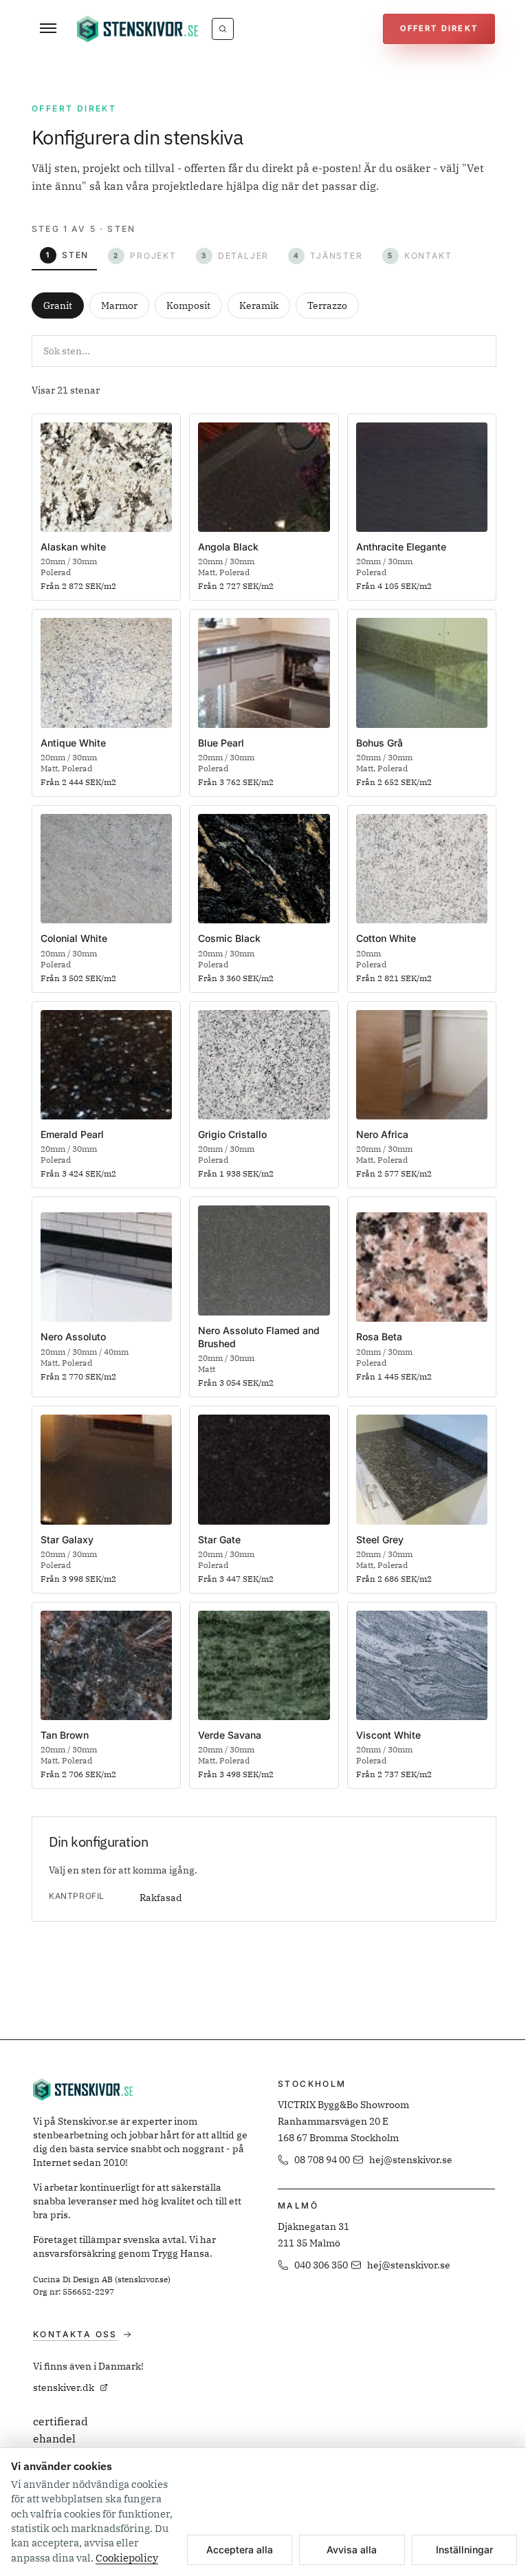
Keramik (259, 305)
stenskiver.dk (64, 2387)
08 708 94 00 (322, 2160)
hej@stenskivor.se (411, 2160)
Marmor (119, 305)
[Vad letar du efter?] (223, 29)
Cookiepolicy (127, 2558)
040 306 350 (321, 2265)
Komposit (188, 305)
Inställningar (464, 2550)
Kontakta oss (75, 2334)
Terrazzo (327, 305)
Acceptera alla (240, 2550)
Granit (58, 305)
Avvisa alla (352, 2550)
